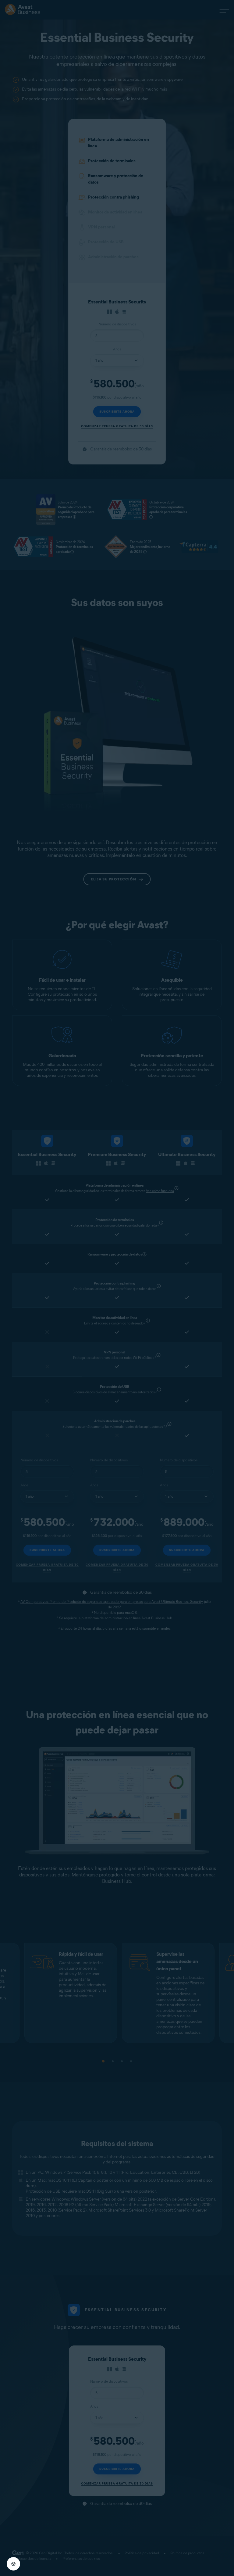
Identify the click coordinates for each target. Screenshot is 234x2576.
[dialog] (117, 1288)
